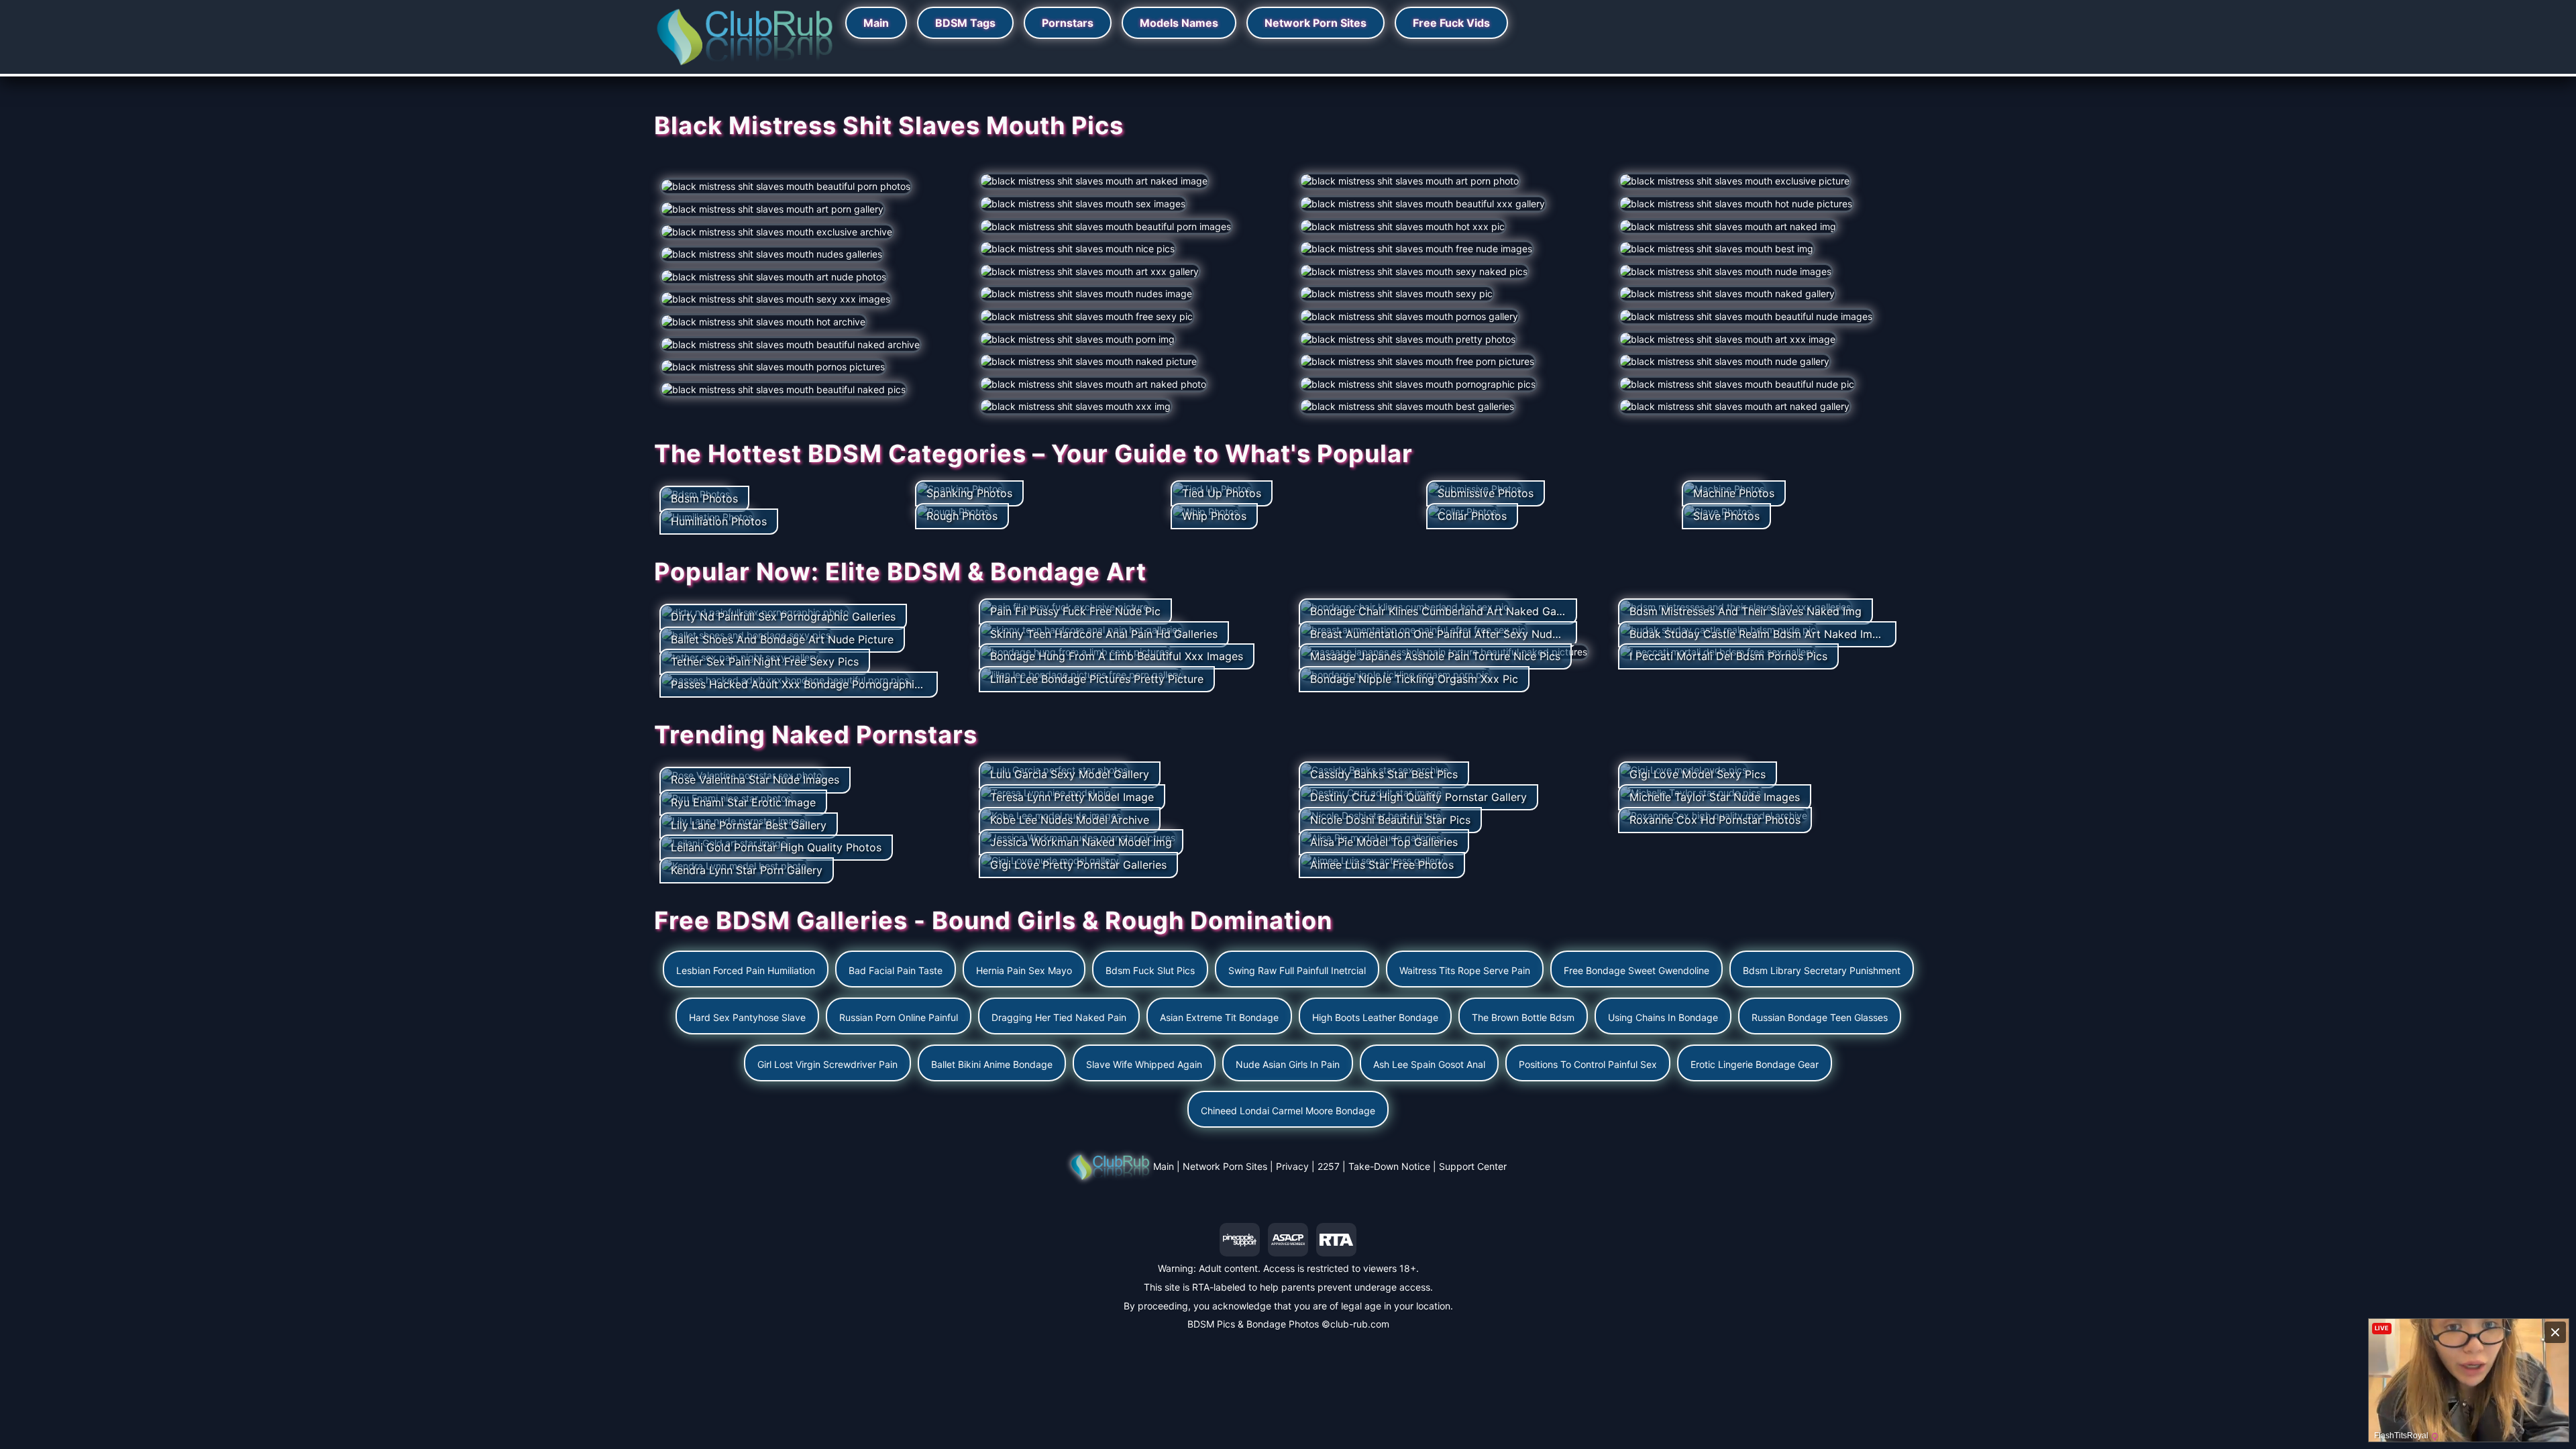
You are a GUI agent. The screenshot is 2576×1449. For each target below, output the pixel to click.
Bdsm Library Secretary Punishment (1822, 970)
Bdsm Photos (704, 498)
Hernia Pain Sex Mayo (1024, 970)
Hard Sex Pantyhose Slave (747, 1017)
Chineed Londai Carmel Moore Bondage (1288, 1111)
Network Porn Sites (1316, 23)
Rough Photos (962, 516)
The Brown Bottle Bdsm (1523, 1017)
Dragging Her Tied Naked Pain (1059, 1017)
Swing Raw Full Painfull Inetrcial (1297, 970)
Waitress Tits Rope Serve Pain (1465, 970)
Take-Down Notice (1389, 1166)
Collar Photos (1472, 516)
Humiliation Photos (719, 521)
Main (876, 23)
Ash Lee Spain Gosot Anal (1429, 1064)
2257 (1329, 1166)
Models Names (1179, 23)
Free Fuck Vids (1451, 23)
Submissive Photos (1486, 493)
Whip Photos (1214, 516)
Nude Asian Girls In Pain (1288, 1064)
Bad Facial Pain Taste (896, 970)
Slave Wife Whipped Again (1144, 1064)
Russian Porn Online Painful (899, 1017)
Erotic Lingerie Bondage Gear (1755, 1064)
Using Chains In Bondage (1663, 1017)
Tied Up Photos (1222, 493)
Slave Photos (1726, 516)
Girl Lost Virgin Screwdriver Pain (827, 1064)
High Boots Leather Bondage (1375, 1017)
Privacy (1292, 1166)
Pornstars (1068, 23)
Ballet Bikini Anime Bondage (992, 1064)
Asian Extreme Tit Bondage (1219, 1017)
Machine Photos (1734, 493)
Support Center (1473, 1166)
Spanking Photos (969, 493)
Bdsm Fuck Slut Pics (1150, 970)
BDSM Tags (965, 23)
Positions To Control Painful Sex (1588, 1064)
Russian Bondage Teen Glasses (1820, 1017)
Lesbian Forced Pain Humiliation (746, 970)
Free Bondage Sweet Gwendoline (1636, 970)
